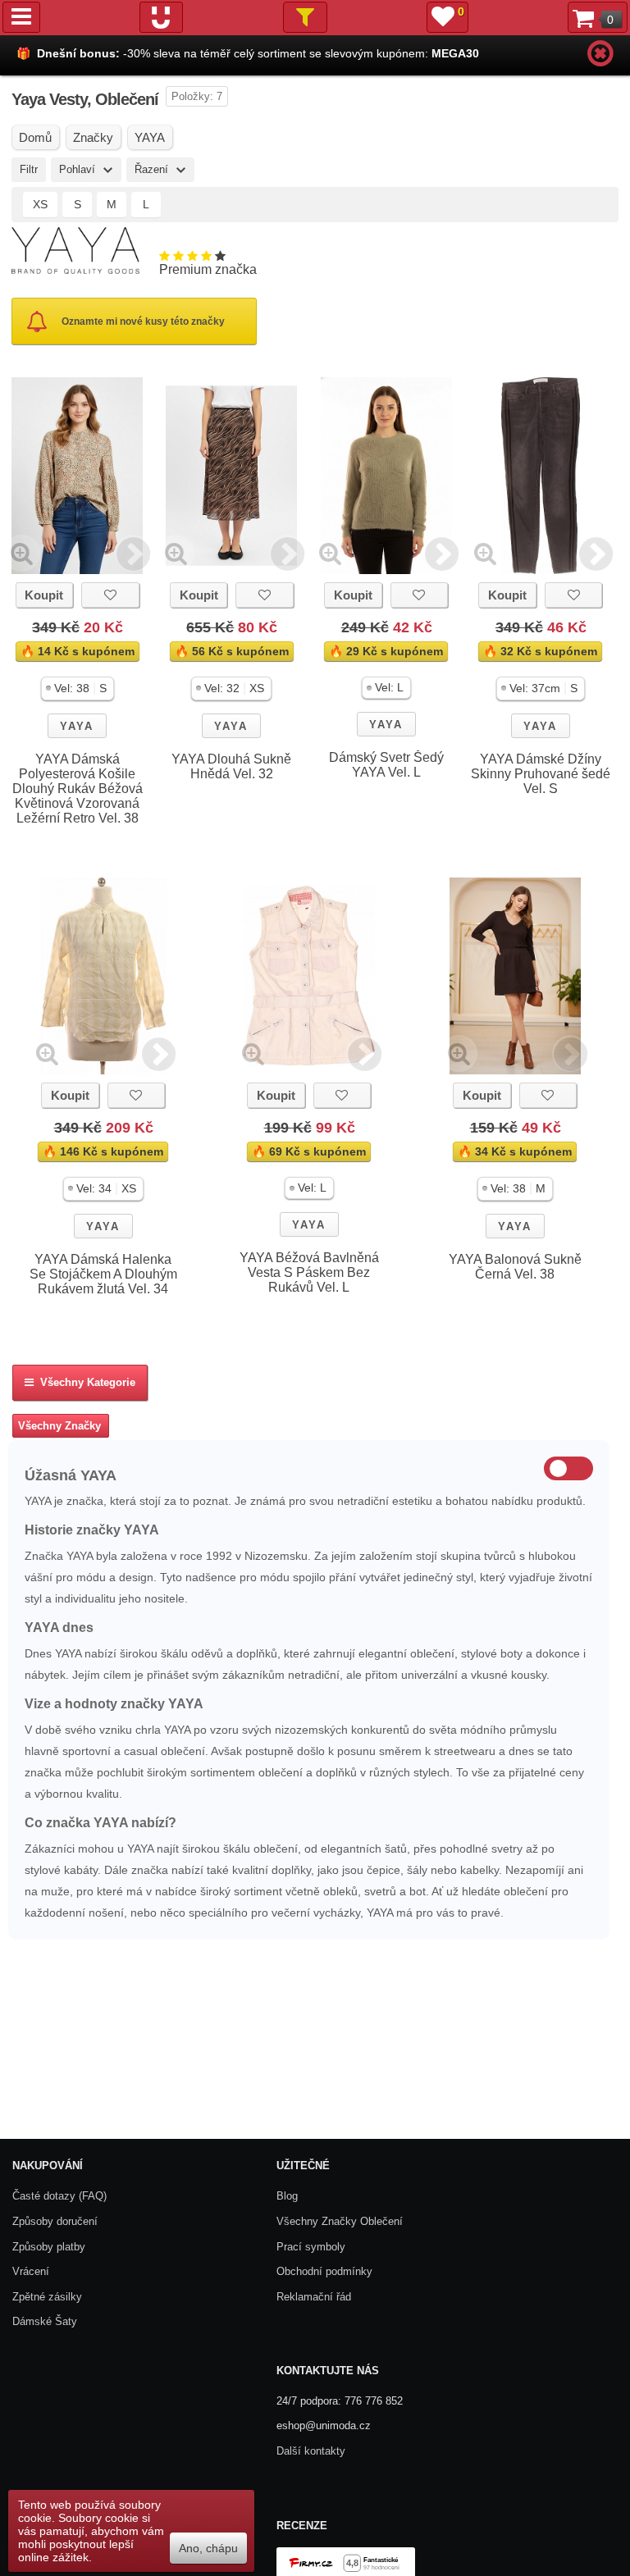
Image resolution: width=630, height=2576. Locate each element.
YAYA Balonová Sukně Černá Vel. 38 (515, 1267)
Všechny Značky (59, 1426)
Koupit (44, 595)
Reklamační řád (314, 2297)
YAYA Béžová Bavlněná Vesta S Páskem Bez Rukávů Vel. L (309, 1272)
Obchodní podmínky (324, 2271)
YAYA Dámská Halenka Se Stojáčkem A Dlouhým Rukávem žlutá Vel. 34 (103, 1274)
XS (40, 204)
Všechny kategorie (84, 1382)
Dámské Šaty (45, 2321)
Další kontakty (311, 2451)
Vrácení (31, 2271)
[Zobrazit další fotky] (133, 553)
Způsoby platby (49, 2247)
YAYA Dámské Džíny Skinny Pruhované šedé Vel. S (541, 774)
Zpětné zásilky (47, 2297)
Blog (287, 2196)
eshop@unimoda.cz (324, 2426)
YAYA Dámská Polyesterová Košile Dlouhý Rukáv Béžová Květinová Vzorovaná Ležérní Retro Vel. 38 (78, 789)
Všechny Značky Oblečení (340, 2221)
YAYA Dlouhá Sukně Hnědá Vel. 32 (231, 766)
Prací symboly (311, 2247)
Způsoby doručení (55, 2221)
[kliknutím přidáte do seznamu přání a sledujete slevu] (110, 595)
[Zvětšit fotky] (22, 553)
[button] (78, 688)
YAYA (77, 726)
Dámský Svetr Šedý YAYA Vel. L (386, 765)
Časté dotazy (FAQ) (59, 2196)
